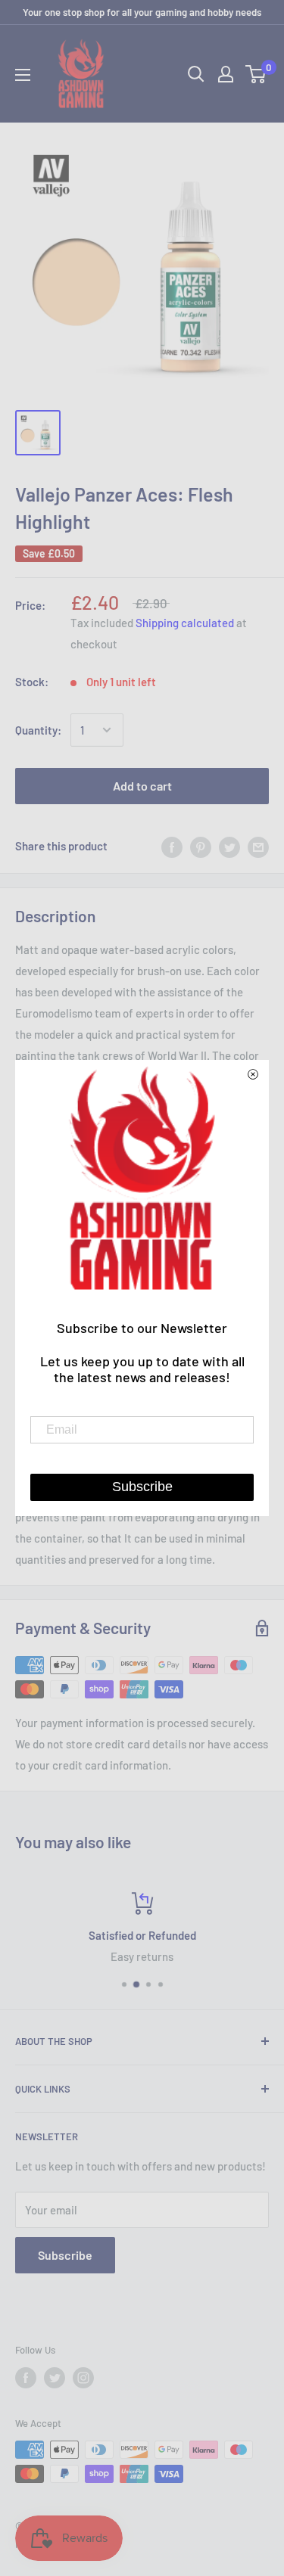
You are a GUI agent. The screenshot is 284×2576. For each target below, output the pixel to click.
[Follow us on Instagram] (83, 2378)
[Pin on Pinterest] (201, 846)
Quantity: (38, 730)
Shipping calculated (185, 623)
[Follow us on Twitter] (55, 2378)
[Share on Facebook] (172, 846)
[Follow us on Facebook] (26, 2378)
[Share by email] (258, 846)
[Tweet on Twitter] (229, 846)
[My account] (226, 74)
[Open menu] (23, 75)
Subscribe (65, 2255)
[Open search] (196, 74)
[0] (256, 74)
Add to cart (142, 786)
